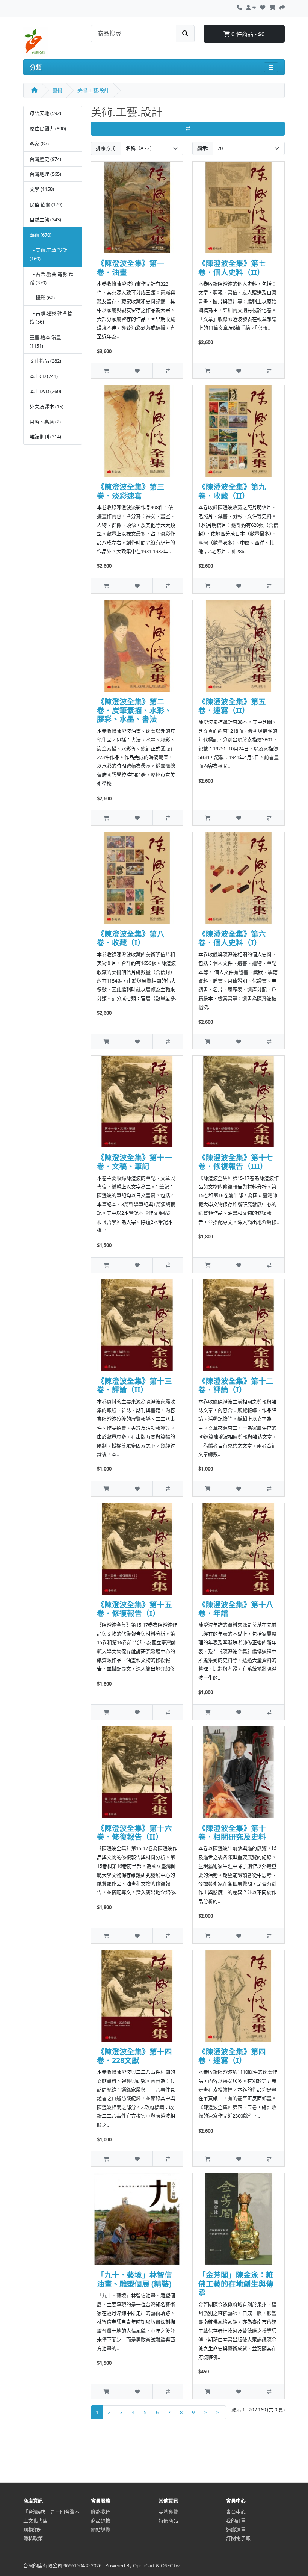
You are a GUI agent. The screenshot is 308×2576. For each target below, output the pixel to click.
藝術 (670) (41, 235)
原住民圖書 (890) (48, 128)
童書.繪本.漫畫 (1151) (45, 341)
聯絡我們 (101, 2512)
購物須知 (33, 2529)
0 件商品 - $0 (247, 34)
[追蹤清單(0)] (263, 6)
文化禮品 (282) (45, 361)
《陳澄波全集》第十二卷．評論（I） (236, 1385)
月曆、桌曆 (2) (45, 422)
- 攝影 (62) (42, 298)
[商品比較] (168, 371)
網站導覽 (101, 2529)
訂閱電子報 (238, 2538)
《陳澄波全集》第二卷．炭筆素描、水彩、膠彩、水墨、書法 (134, 711)
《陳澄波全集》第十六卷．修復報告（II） (134, 1832)
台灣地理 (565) (45, 174)
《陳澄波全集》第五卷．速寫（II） (232, 706)
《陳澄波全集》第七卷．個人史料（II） (232, 268)
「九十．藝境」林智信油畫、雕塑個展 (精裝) (134, 2279)
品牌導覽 (168, 2512)
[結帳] (282, 6)
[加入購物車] (106, 371)
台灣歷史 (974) (45, 159)
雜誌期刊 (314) (45, 437)
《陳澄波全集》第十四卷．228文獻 (134, 2056)
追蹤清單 (236, 2529)
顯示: (203, 148)
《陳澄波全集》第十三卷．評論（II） (134, 1385)
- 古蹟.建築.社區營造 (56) (51, 317)
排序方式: (106, 148)
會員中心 (236, 2512)
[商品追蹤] (137, 371)
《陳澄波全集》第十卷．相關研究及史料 (232, 1832)
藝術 (57, 90)
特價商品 (168, 2520)
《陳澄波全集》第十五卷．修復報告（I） (134, 1609)
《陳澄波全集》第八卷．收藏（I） (131, 938)
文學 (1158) (42, 189)
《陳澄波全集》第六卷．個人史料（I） (232, 938)
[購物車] (272, 6)
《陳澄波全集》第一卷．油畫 (131, 268)
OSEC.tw (170, 2565)
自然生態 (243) (45, 219)
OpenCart (144, 2565)
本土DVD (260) (45, 391)
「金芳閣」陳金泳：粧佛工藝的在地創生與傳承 (236, 2284)
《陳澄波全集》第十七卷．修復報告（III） (236, 1162)
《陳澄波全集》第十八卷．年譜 (236, 1609)
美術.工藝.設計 (93, 90)
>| (219, 2412)
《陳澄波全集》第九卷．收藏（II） (232, 491)
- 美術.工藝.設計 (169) (48, 254)
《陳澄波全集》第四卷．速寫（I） (232, 2056)
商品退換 (101, 2520)
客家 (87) (39, 144)
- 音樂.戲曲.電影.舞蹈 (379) (51, 278)
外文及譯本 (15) (47, 407)
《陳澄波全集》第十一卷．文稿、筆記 (134, 1162)
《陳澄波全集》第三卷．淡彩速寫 (131, 491)
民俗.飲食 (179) (46, 204)
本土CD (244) (44, 376)
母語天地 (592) (45, 113)
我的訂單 (236, 2520)
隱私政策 (33, 2538)
